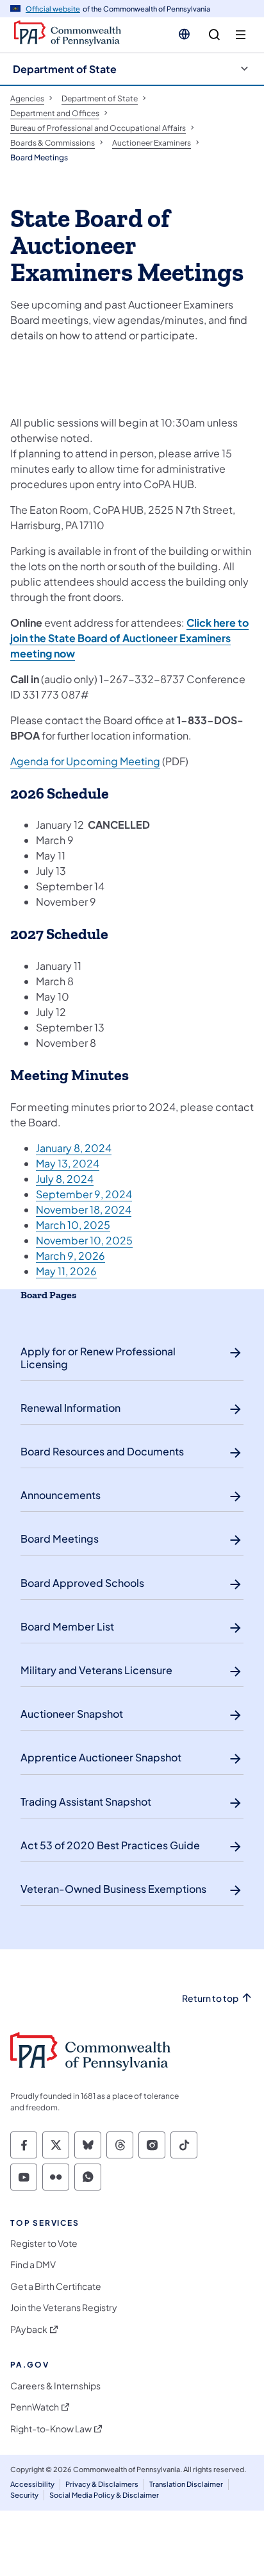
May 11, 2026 (66, 1271)
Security (24, 2495)
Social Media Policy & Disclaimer (104, 2495)
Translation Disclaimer (186, 2484)
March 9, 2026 (70, 1256)
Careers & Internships (55, 2386)
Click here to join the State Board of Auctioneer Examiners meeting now (129, 638)
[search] (214, 35)
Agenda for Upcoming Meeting (85, 761)
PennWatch (35, 2407)
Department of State (65, 69)
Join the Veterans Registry (64, 2308)
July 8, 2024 (65, 1179)
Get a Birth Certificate (56, 2286)
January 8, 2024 (74, 1148)
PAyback (29, 2329)
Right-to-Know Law (51, 2429)
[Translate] (184, 34)
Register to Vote (44, 2243)
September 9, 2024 (84, 1194)
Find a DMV (33, 2265)
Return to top (210, 1998)
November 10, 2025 (84, 1240)
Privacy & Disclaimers (102, 2484)
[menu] (241, 35)
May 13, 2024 (68, 1163)
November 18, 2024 (84, 1209)
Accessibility (32, 2484)
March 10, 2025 (73, 1225)
